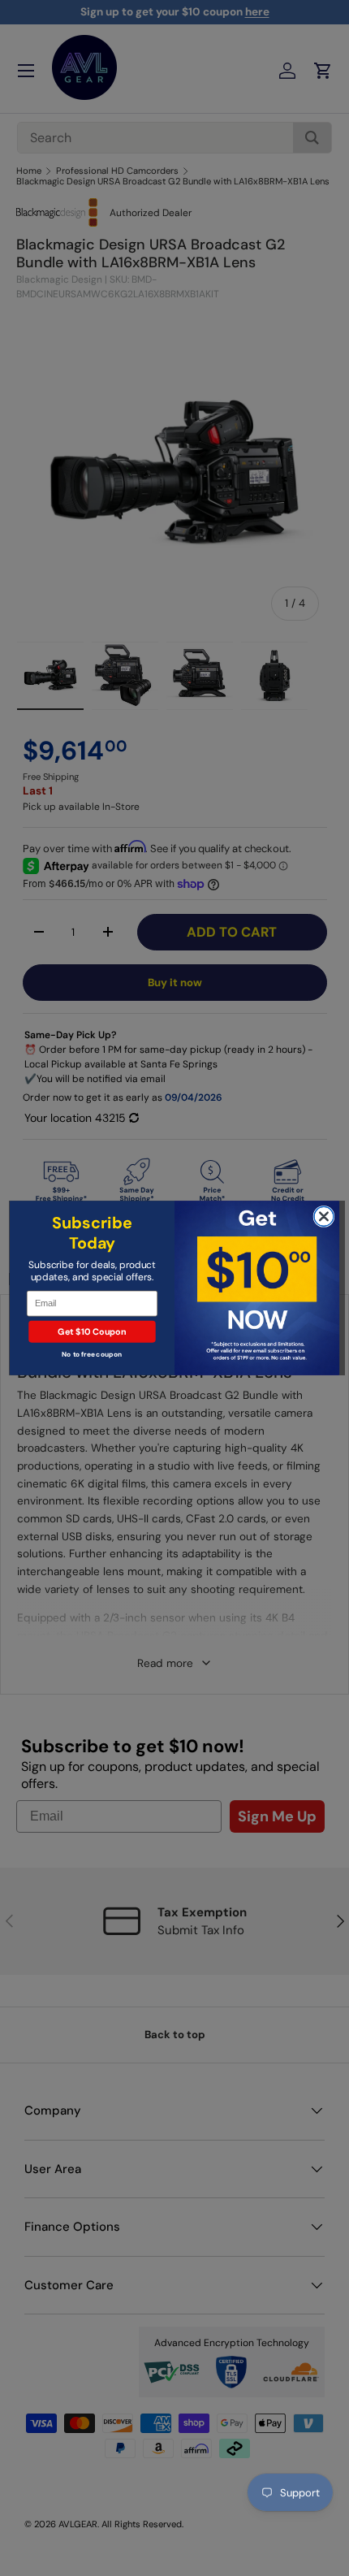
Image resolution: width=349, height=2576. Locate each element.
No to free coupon (92, 1355)
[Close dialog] (324, 1216)
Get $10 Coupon (92, 1331)
